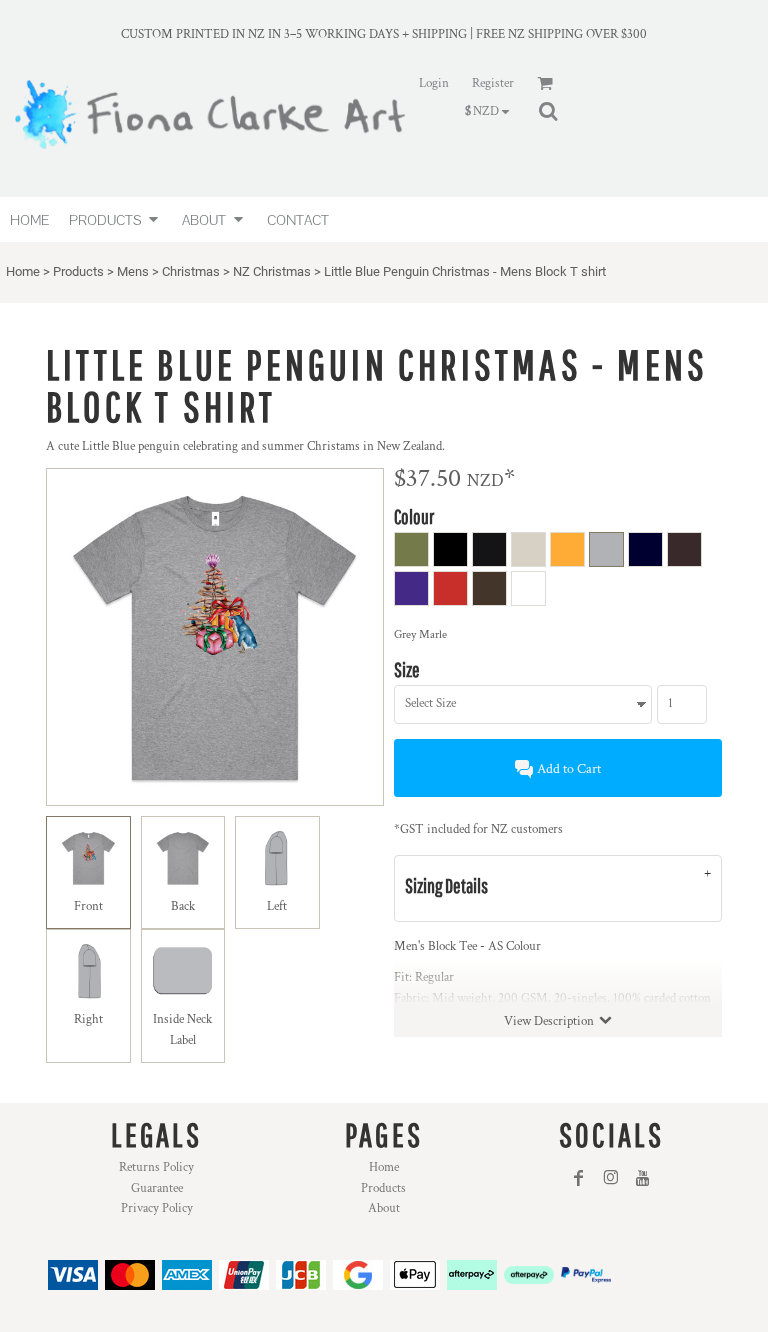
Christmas (191, 271)
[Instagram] (611, 1178)
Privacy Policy (157, 1208)
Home (23, 271)
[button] (115, 219)
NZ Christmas (272, 271)
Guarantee (157, 1188)
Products (78, 271)
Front (88, 906)
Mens (133, 271)
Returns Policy (156, 1167)
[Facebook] (579, 1178)
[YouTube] (643, 1178)
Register (493, 83)
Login (434, 83)
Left (277, 906)
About (384, 1208)
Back (183, 906)
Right (88, 1019)
